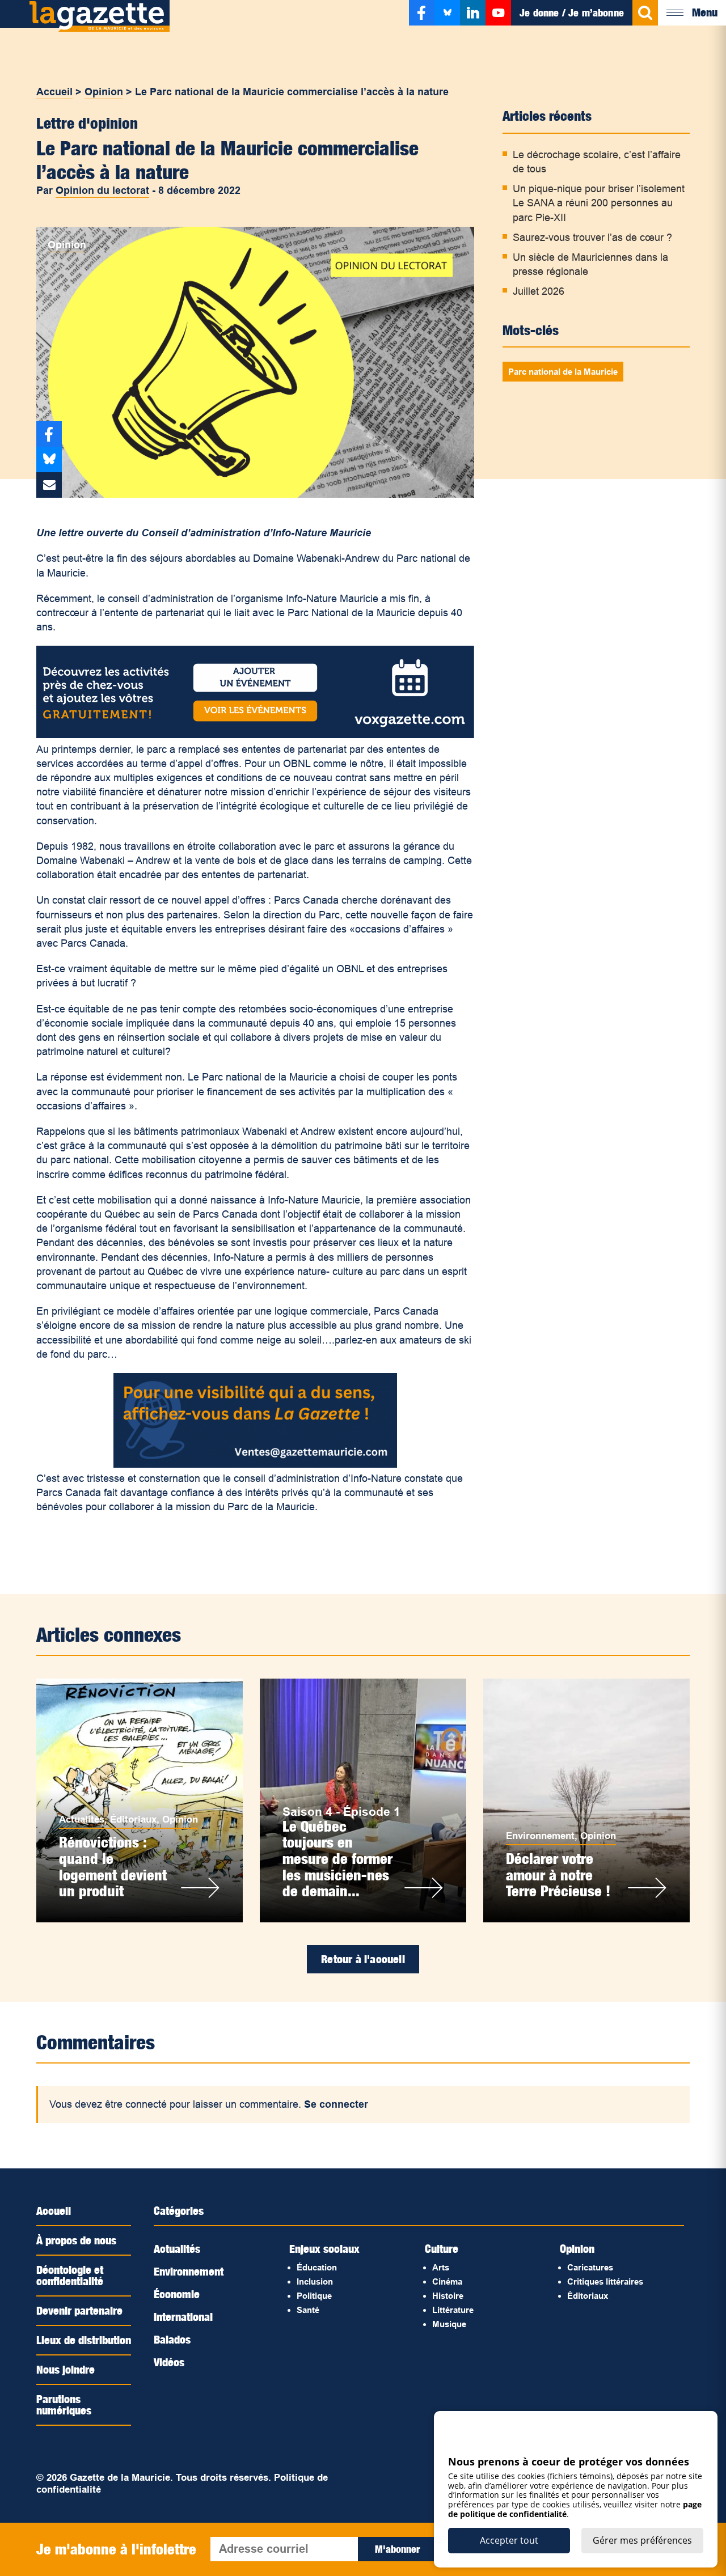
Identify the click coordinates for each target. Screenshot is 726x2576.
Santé (308, 2310)
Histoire (448, 2296)
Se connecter (336, 2104)
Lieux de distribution (84, 2340)
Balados (172, 2340)
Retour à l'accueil (363, 1959)
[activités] (255, 735)
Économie (177, 2294)
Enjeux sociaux (324, 2249)
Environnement (540, 1836)
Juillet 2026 (539, 291)
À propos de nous (76, 2240)
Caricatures (590, 2267)
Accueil (54, 92)
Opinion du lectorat (102, 190)
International (183, 2317)
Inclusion (315, 2281)
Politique (314, 2296)
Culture (442, 2249)
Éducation (317, 2267)
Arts (441, 2267)
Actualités (82, 1819)
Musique (449, 2324)
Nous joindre (66, 2370)
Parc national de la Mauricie (563, 372)
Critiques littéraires (605, 2281)
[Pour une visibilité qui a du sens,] (255, 1464)
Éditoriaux (133, 1819)
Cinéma (447, 2281)
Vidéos (169, 2362)
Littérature (453, 2310)
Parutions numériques (64, 2405)
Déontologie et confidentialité (70, 2276)
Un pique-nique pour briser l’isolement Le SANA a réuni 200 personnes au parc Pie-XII (599, 203)
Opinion (104, 92)
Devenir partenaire (79, 2311)
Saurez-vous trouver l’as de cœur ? (592, 238)
